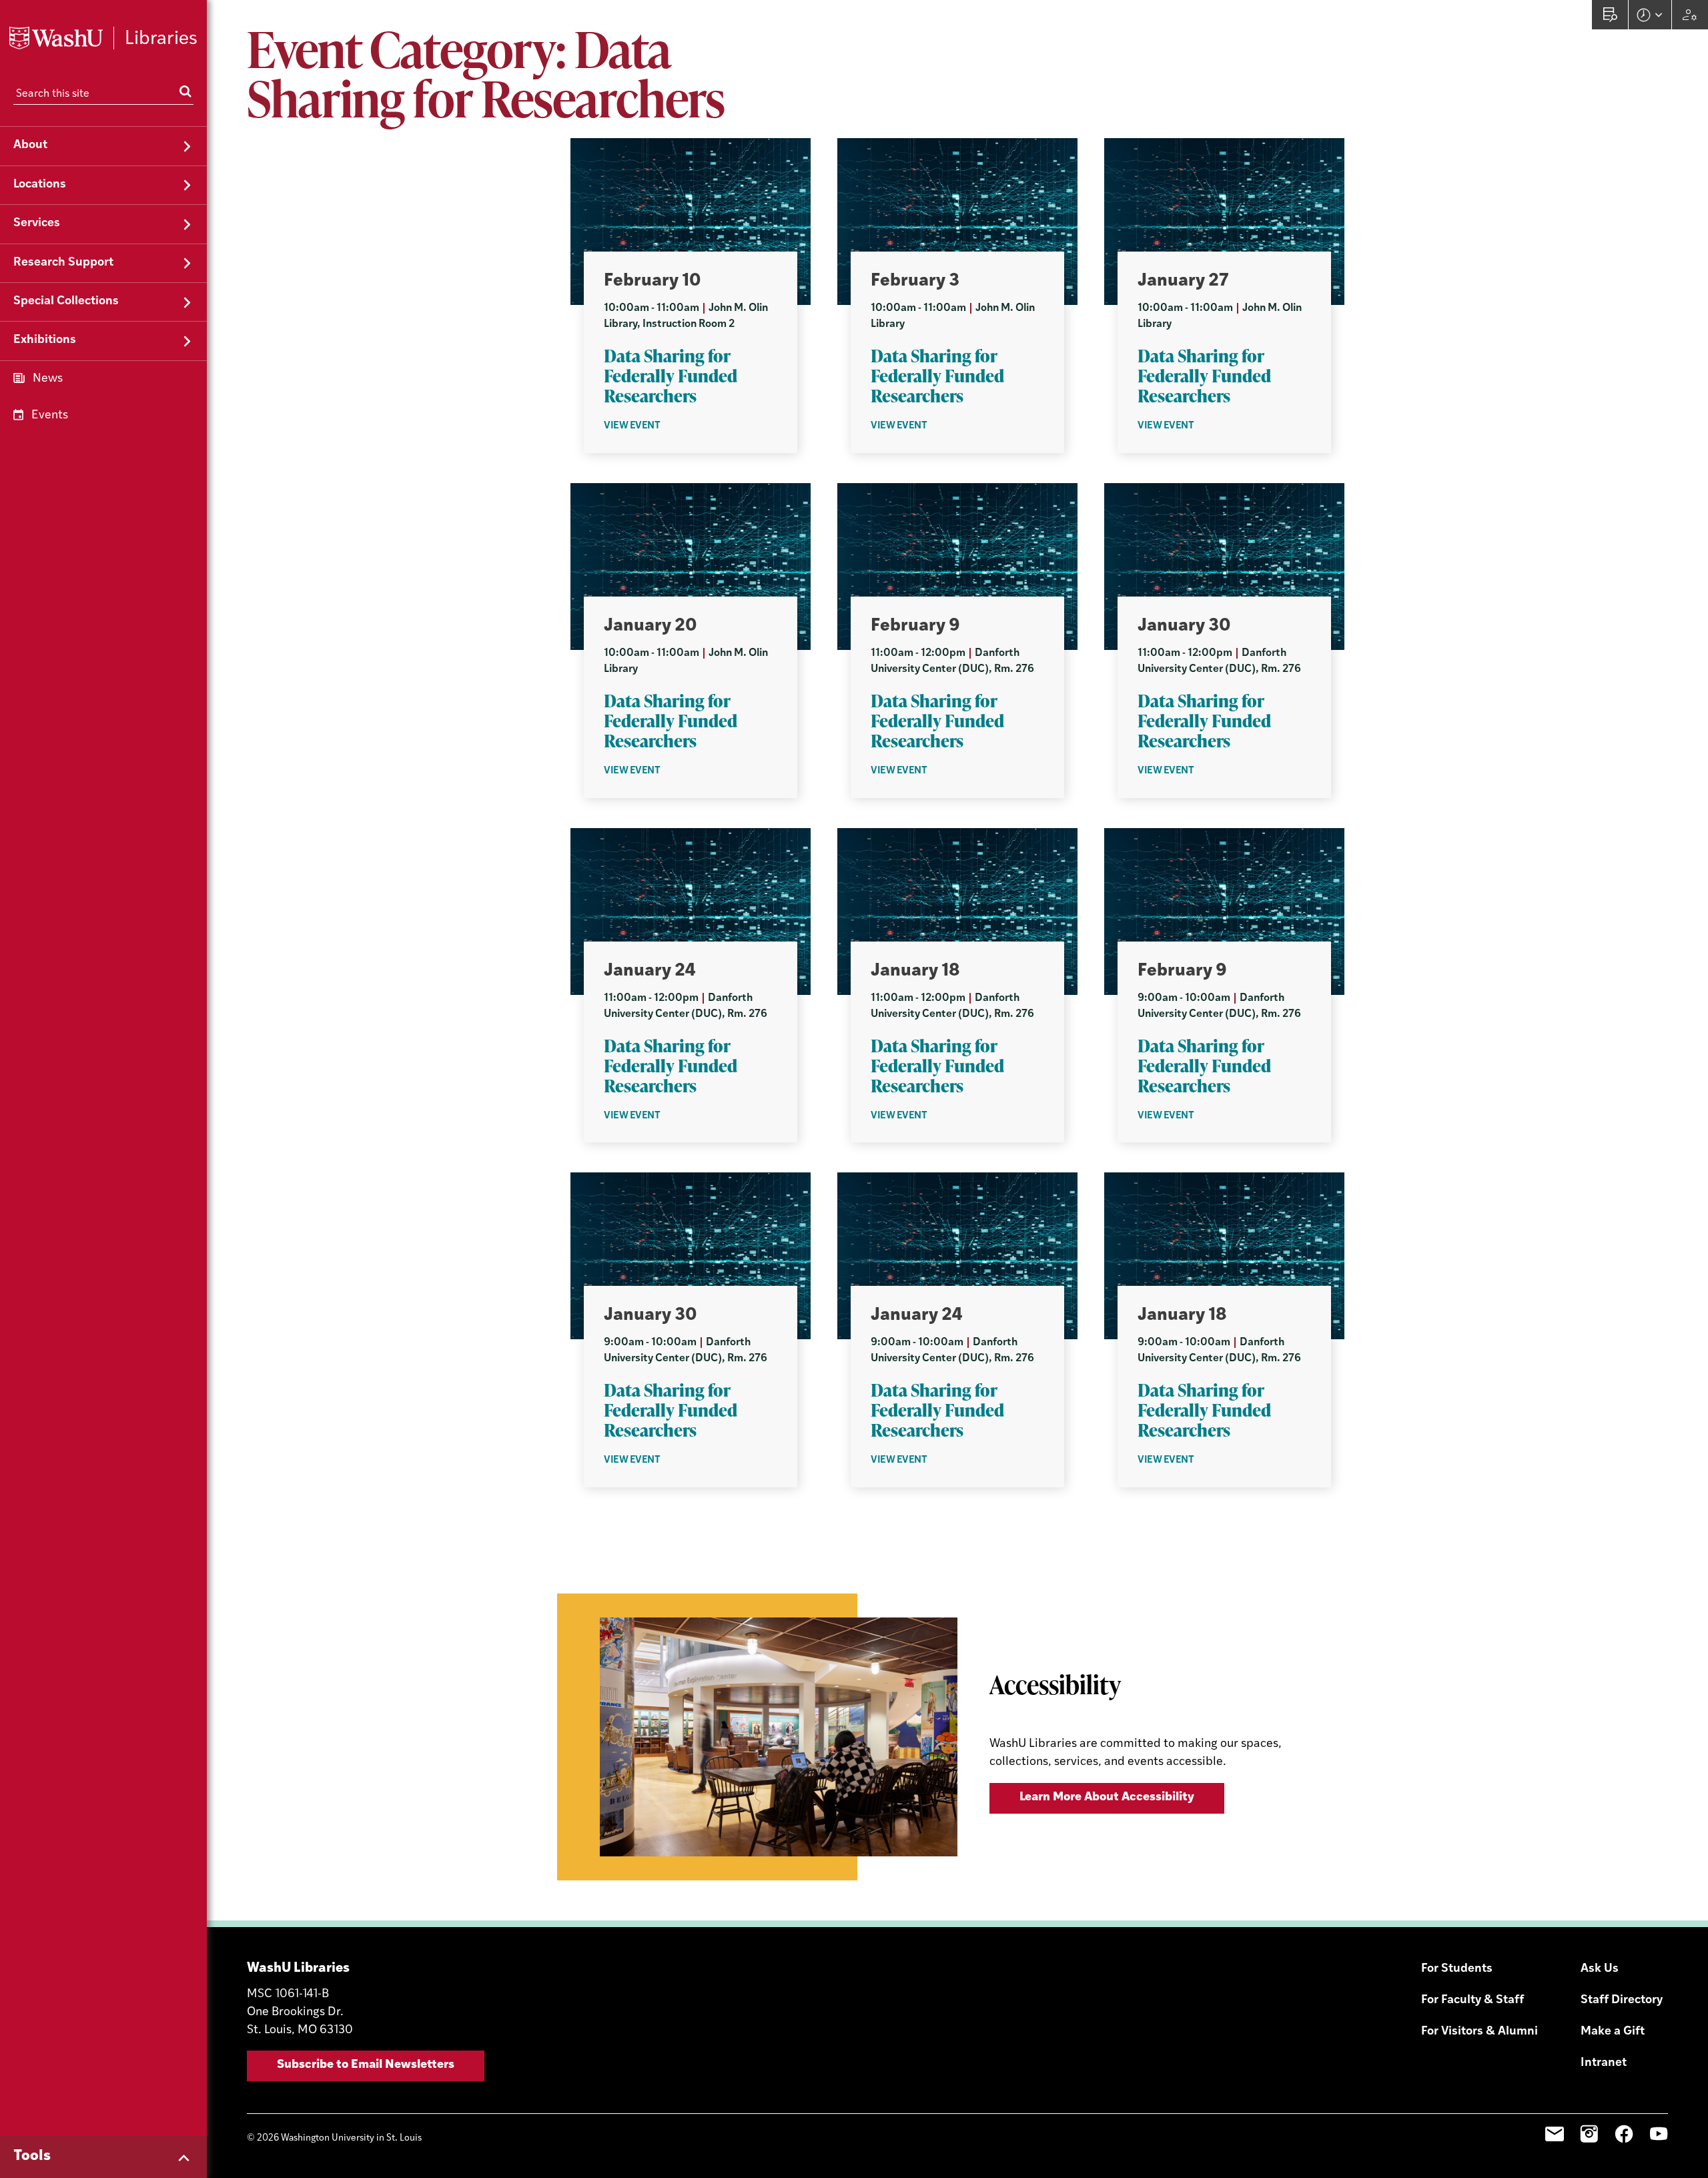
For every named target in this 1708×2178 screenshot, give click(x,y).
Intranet (1604, 2063)
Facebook (1624, 2134)
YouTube (1659, 2134)
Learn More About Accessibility (1107, 1798)
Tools (32, 2156)
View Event (632, 426)
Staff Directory (1622, 2001)
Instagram (1589, 2134)
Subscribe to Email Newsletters (366, 2065)
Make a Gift (1613, 2032)
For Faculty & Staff (1472, 2001)
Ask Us (1600, 1969)
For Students (1457, 1969)
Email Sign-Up (1555, 2134)
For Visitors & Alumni (1479, 2032)
